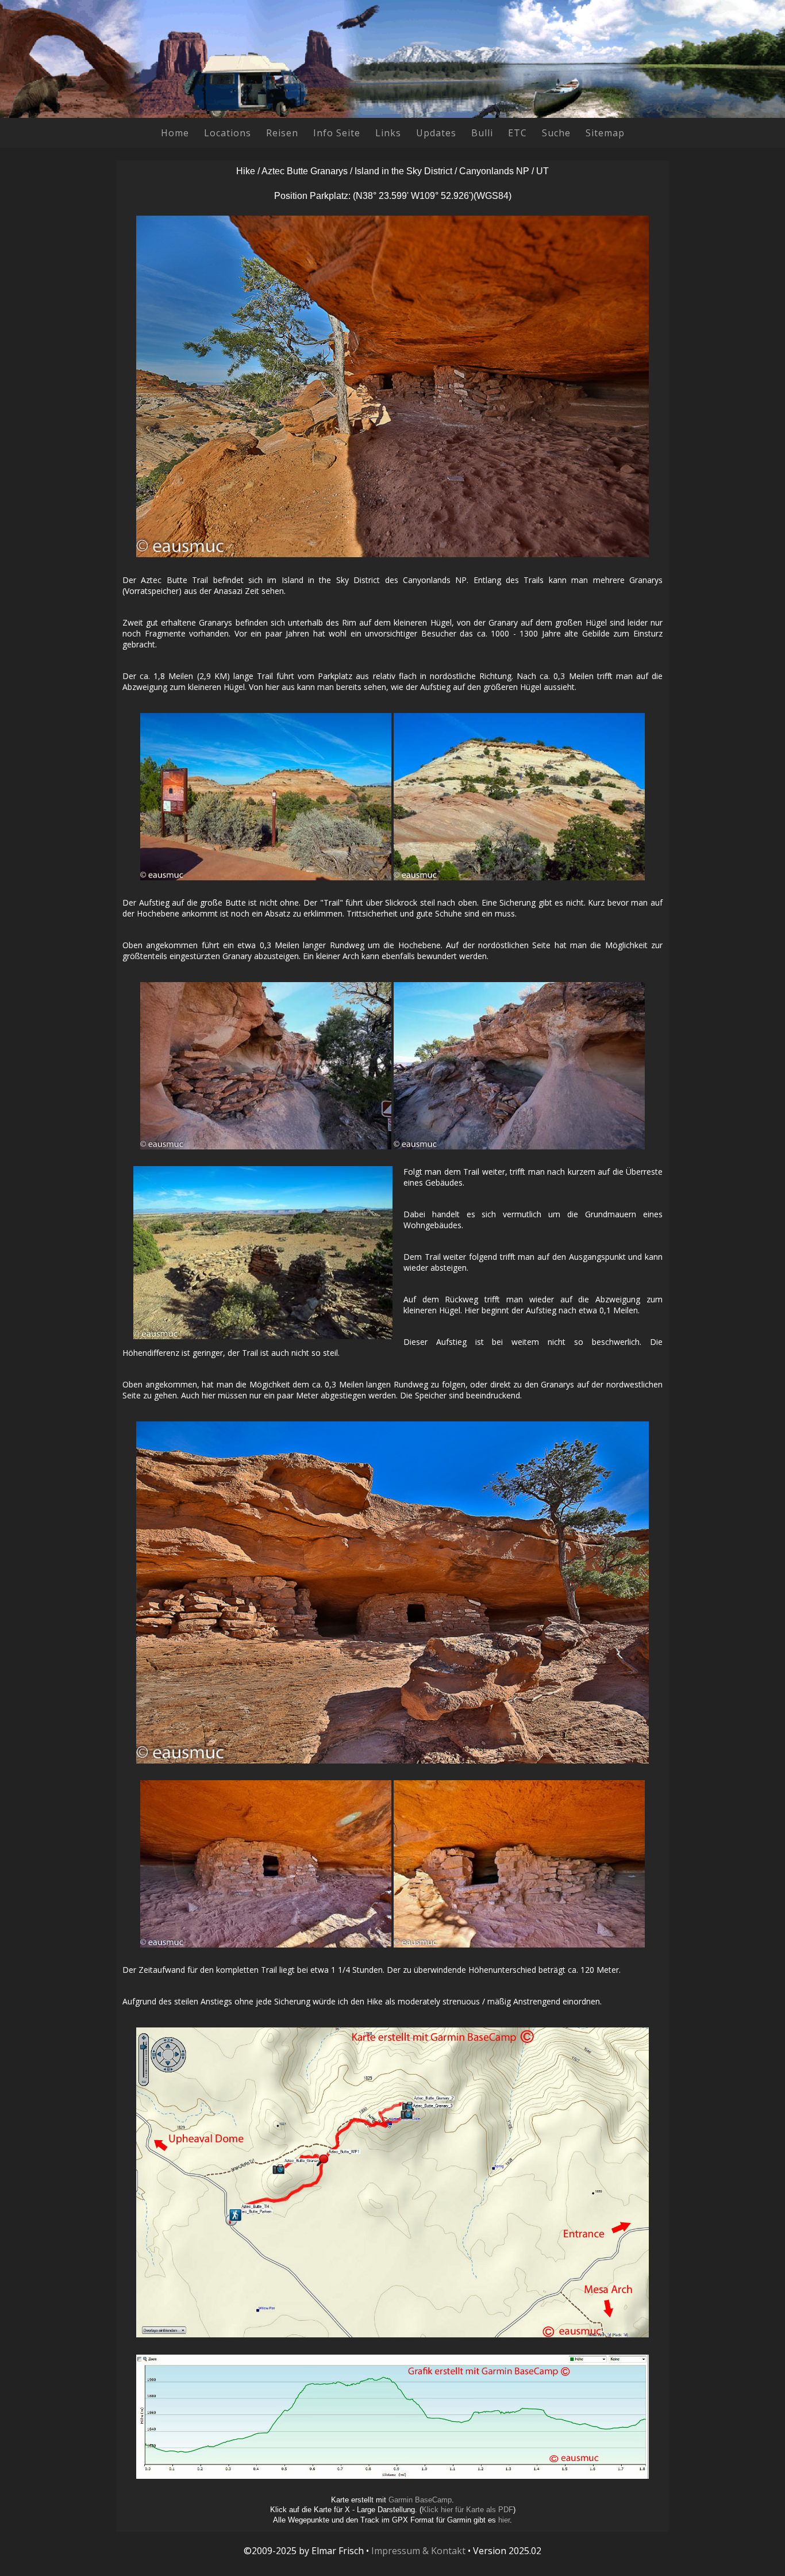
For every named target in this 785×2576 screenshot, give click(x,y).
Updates (436, 133)
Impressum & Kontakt (418, 2551)
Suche (556, 133)
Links (388, 133)
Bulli (482, 133)
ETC (517, 133)
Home (175, 133)
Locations (228, 133)
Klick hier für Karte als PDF (467, 2510)
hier (504, 2520)
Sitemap (605, 133)
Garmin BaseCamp (420, 2500)
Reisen (282, 133)
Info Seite (337, 133)
